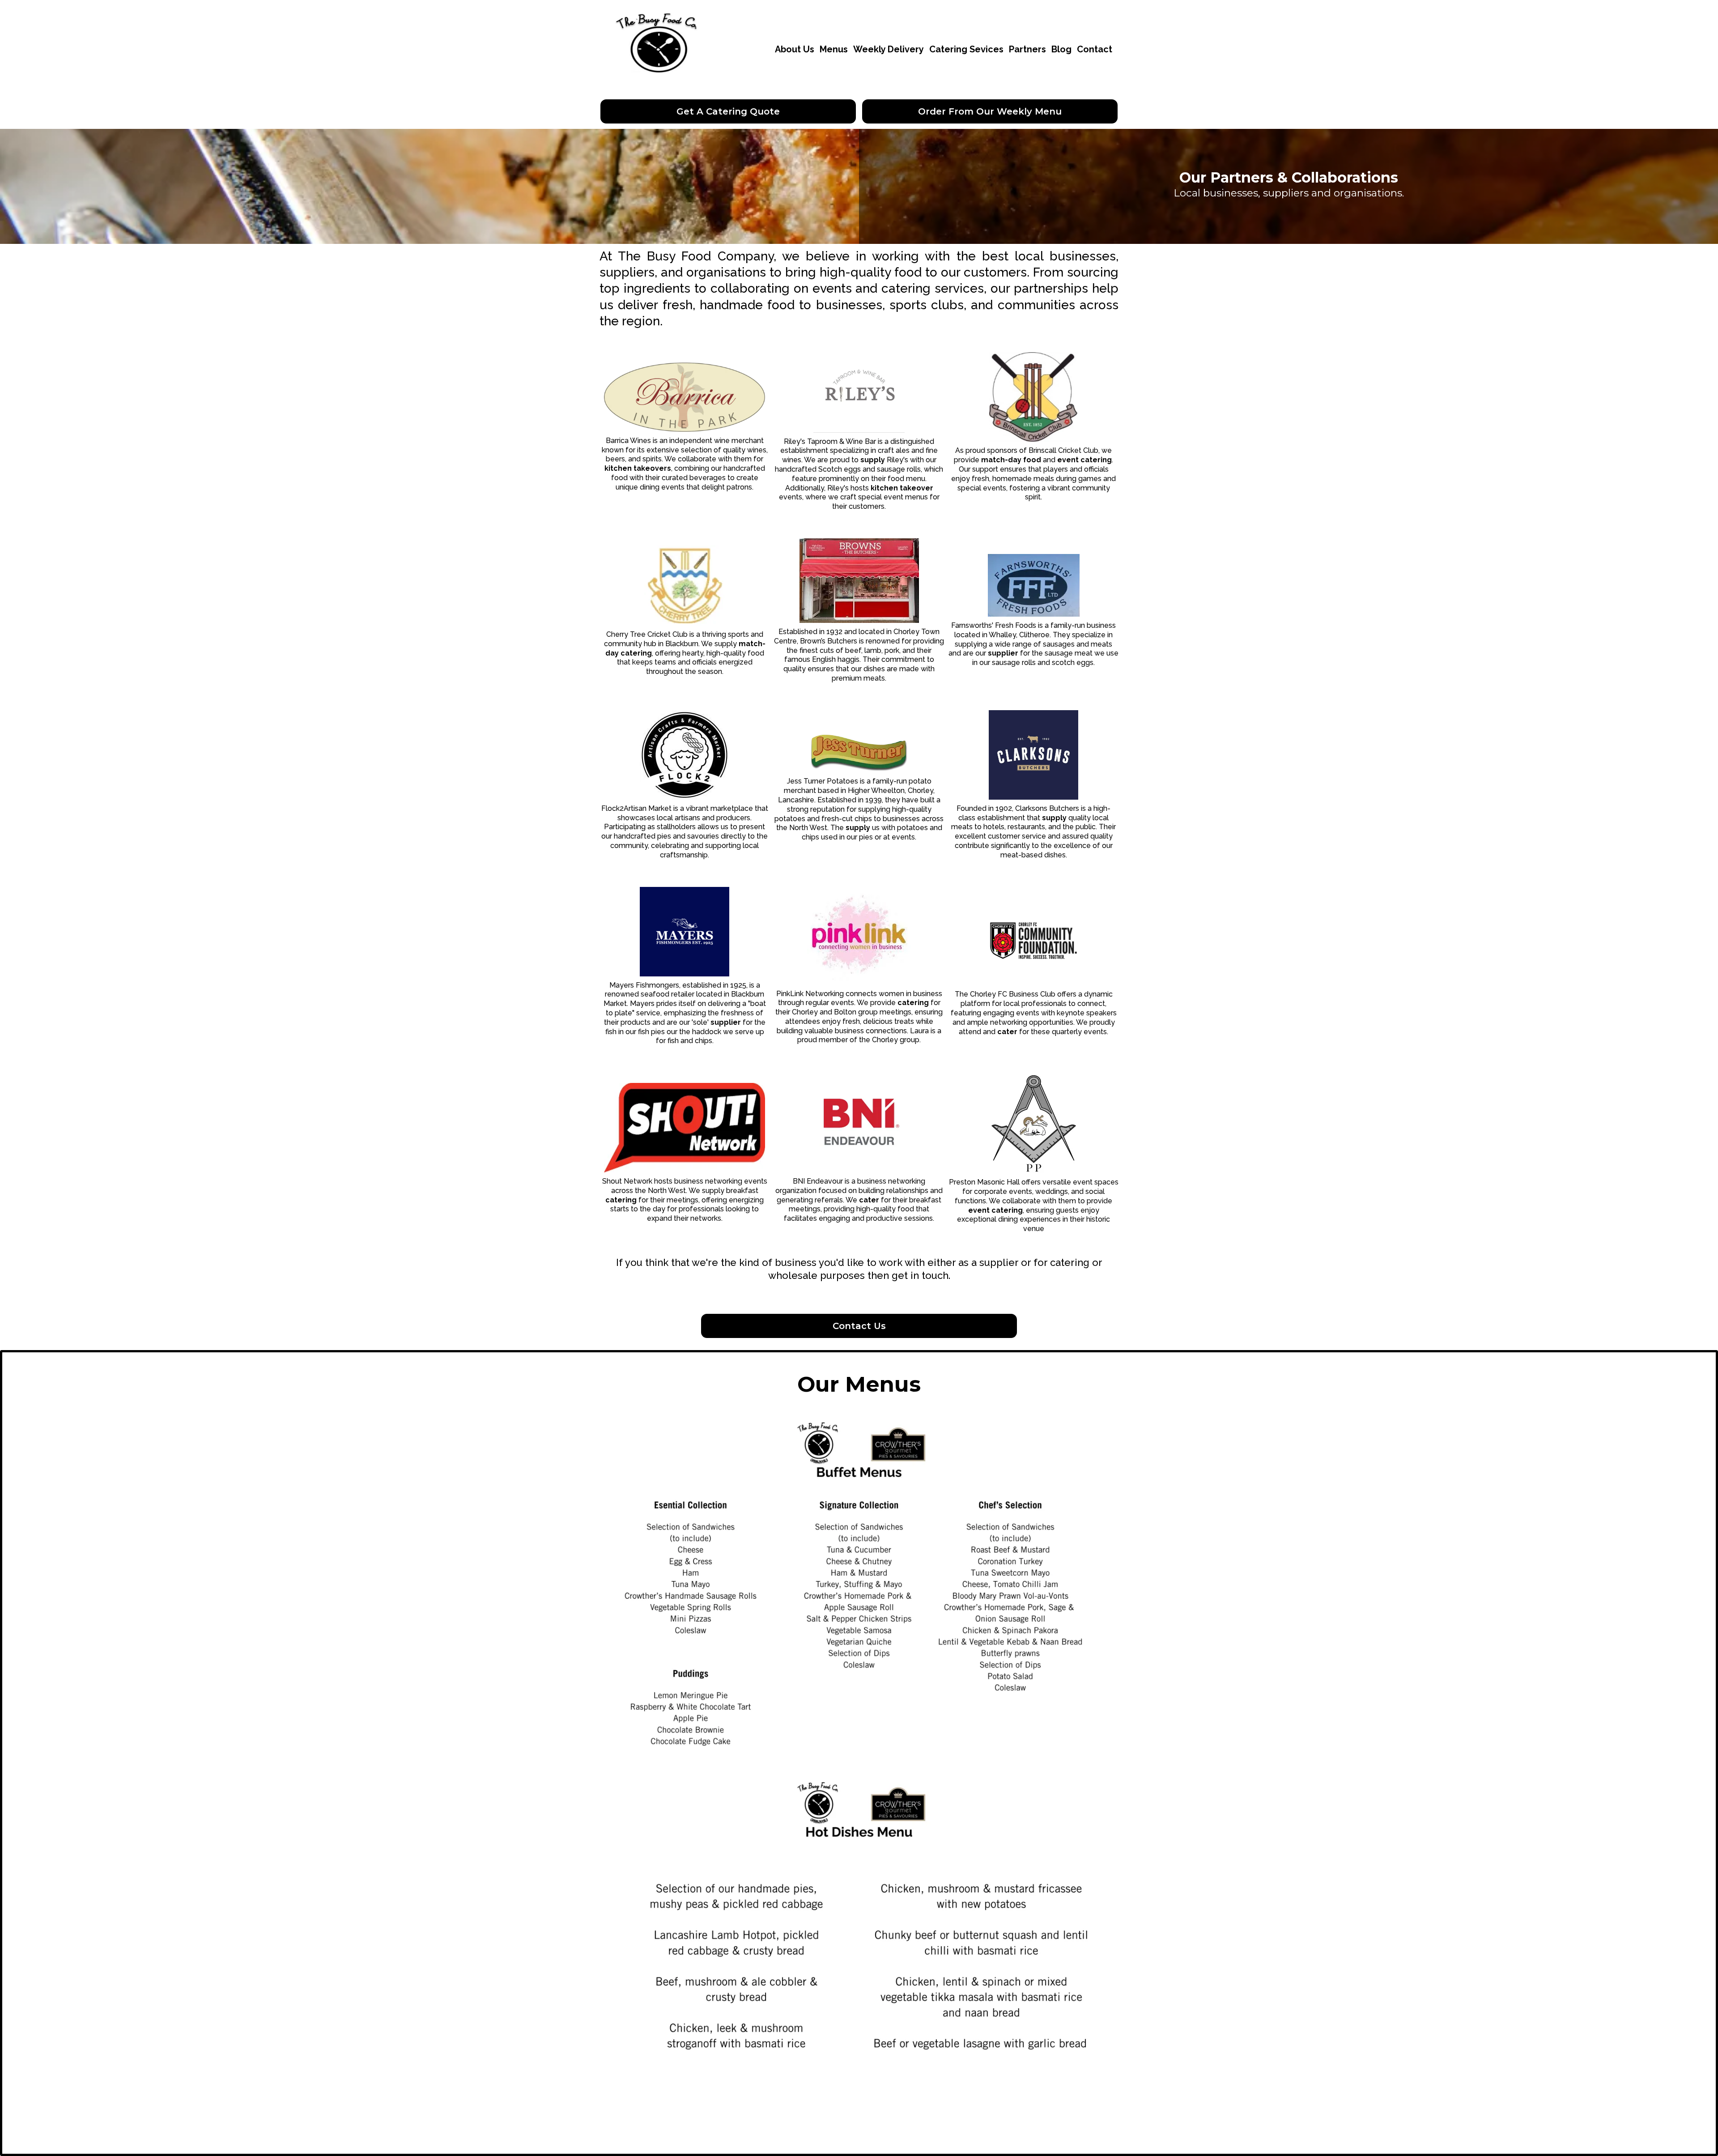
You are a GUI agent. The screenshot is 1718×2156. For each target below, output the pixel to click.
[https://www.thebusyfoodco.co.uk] (658, 49)
